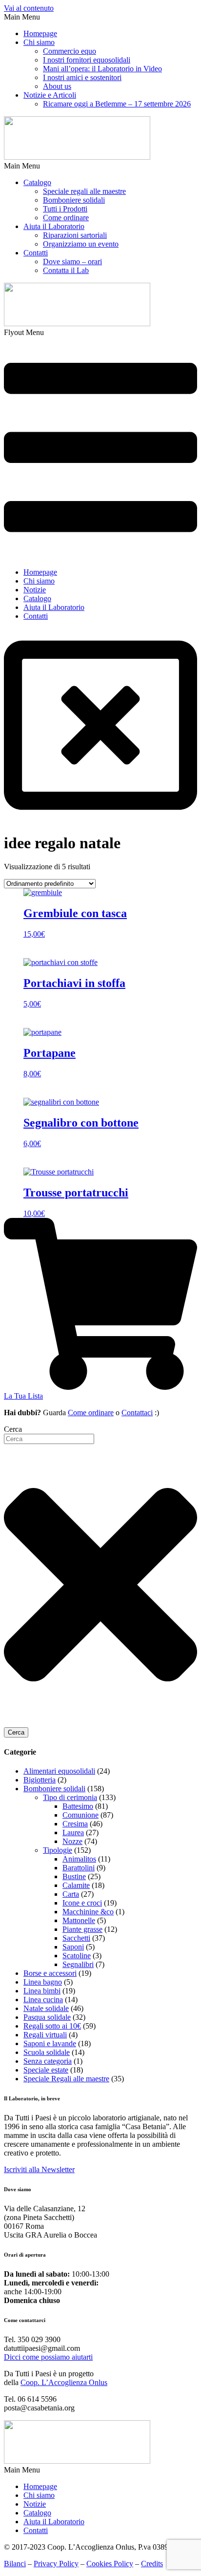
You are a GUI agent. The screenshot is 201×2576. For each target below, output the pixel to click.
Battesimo (78, 1806)
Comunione (80, 1815)
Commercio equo (70, 51)
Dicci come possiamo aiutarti (48, 2357)
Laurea (73, 1833)
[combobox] (49, 1439)
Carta (71, 1894)
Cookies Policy (110, 2564)
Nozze (72, 1841)
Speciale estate (46, 2070)
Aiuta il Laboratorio (54, 226)
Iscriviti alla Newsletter (39, 2169)
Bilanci (15, 2564)
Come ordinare (66, 218)
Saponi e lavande (50, 2043)
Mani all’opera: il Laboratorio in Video (102, 69)
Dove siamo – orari (72, 262)
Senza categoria (48, 2061)
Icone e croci (82, 1903)
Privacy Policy (56, 2564)
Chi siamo (39, 42)
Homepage (40, 33)
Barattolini (79, 1868)
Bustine (74, 1876)
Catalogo (37, 182)
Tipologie (58, 1850)
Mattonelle (79, 1920)
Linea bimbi (42, 1991)
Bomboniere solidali (74, 200)
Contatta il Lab (66, 270)
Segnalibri (78, 1964)
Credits (152, 2564)
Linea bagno (43, 1982)
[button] (100, 17)
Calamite (76, 1885)
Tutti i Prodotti (65, 209)
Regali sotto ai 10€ (52, 2026)
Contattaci (137, 1413)
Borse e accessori (50, 1973)
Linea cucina (43, 2000)
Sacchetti (76, 1938)
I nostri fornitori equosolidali (87, 60)
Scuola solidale (47, 2052)
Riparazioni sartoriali (75, 235)
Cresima (75, 1824)
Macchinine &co (88, 1912)
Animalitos (79, 1859)
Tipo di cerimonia (70, 1797)
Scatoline (77, 1956)
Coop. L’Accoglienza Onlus (64, 2382)
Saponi (73, 1947)
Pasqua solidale (47, 2017)
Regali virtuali (45, 2035)
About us (57, 86)
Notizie (35, 590)
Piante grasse (82, 1929)
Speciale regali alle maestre (84, 191)
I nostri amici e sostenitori (82, 77)
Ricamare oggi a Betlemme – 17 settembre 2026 (117, 104)
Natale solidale (46, 2008)
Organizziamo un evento (81, 244)
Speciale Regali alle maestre (66, 2079)
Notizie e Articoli (50, 95)
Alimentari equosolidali (59, 1771)
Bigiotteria (40, 1780)
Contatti (36, 253)
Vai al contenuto (29, 8)
